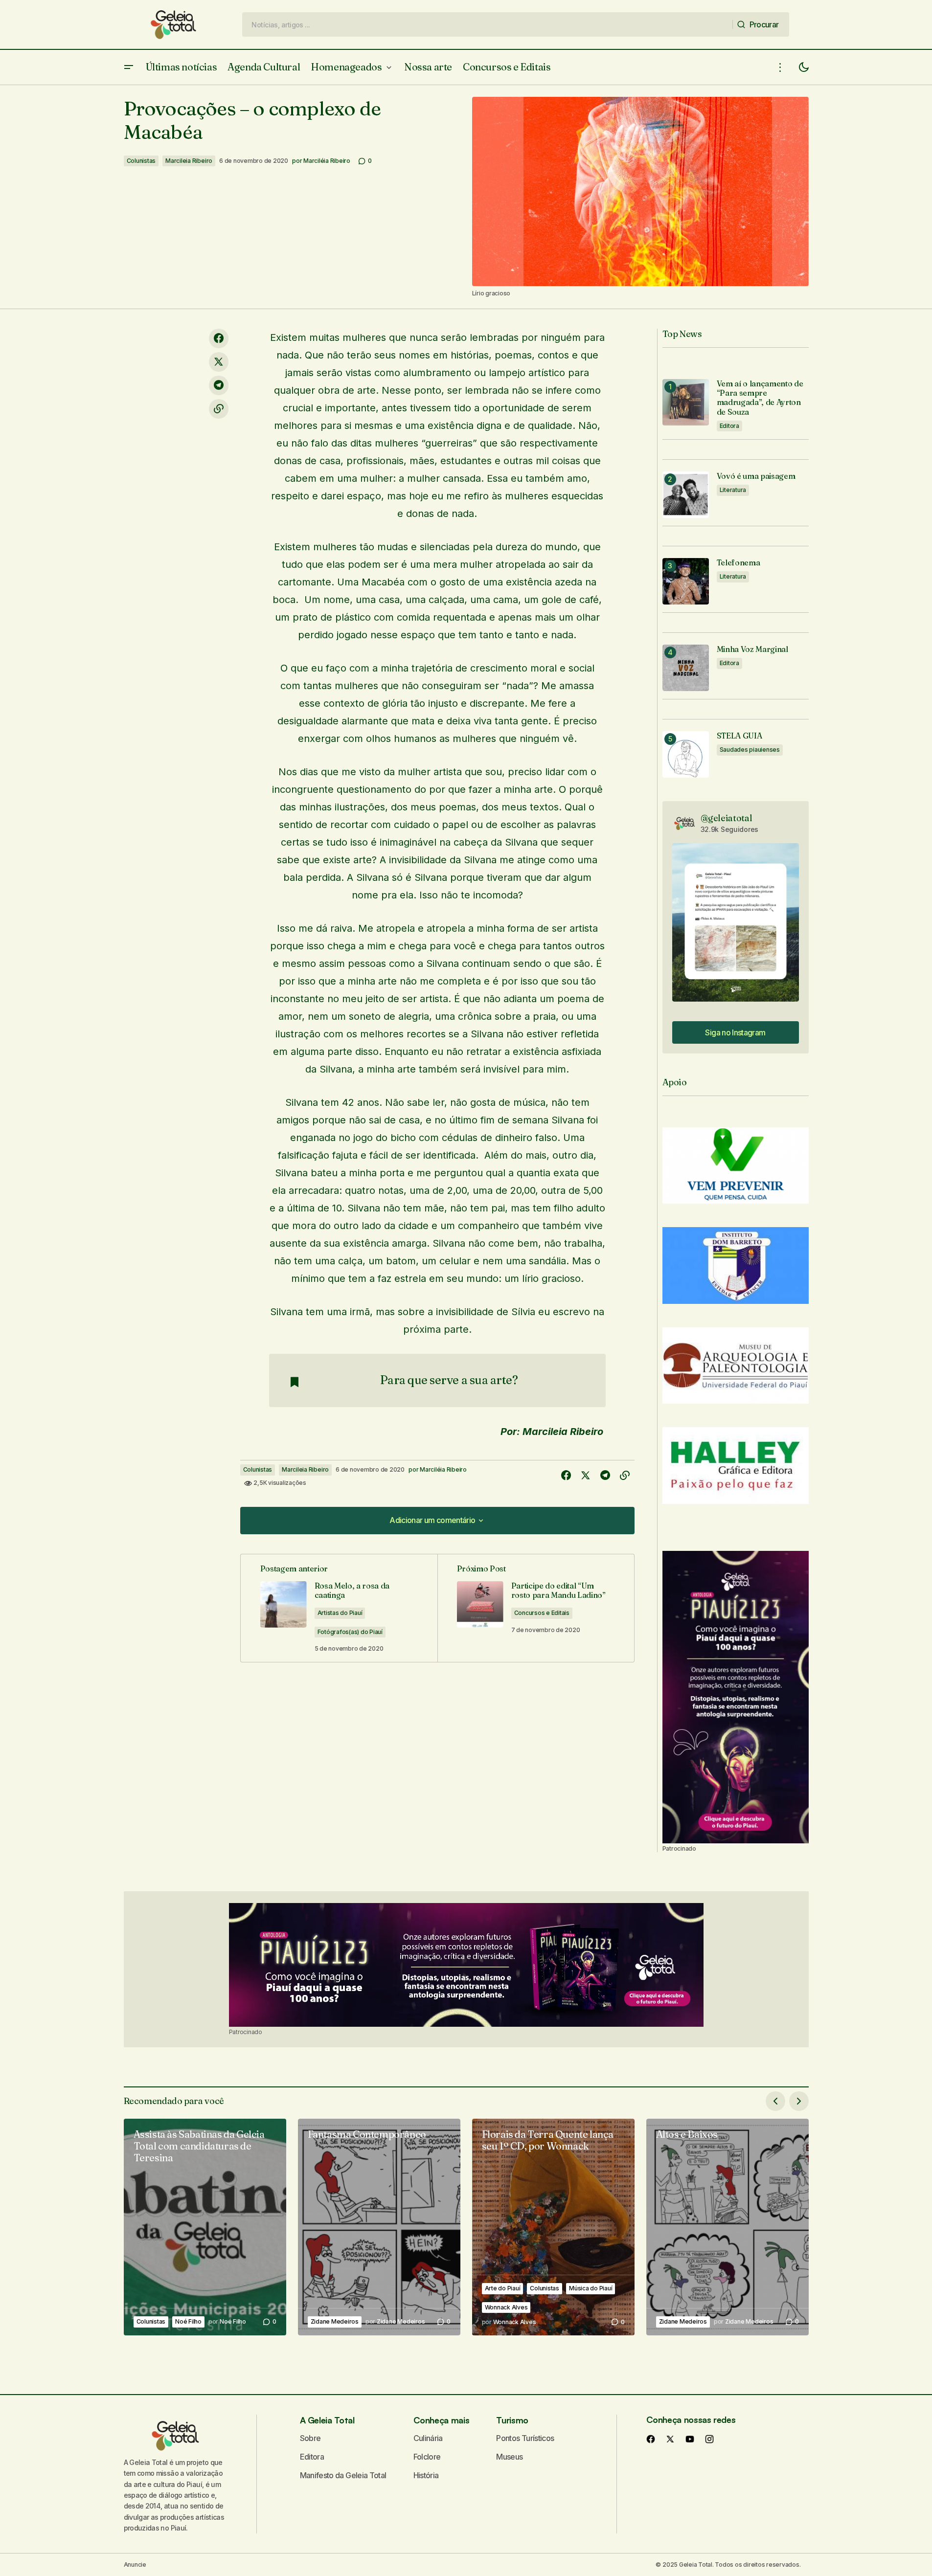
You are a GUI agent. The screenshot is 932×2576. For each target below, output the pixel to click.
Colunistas (141, 161)
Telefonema (739, 563)
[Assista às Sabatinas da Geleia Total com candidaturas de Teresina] (205, 2227)
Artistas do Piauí (340, 1613)
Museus (509, 2457)
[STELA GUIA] (686, 754)
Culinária (428, 2438)
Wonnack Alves (506, 2307)
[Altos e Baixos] (727, 2227)
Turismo (512, 2420)
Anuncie (135, 2565)
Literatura (733, 490)
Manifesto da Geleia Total (343, 2475)
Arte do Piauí (503, 2288)
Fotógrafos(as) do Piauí (350, 1632)
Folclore (427, 2457)
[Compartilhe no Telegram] (219, 385)
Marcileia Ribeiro (189, 161)
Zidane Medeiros (335, 2321)
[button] (129, 67)
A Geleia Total (327, 2420)
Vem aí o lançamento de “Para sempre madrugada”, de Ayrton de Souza (760, 398)
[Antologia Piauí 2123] (736, 1697)
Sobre (310, 2438)
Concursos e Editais (542, 1613)
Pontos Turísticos (525, 2438)
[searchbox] (488, 24)
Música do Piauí (591, 2288)
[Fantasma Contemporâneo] (379, 2227)
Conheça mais (442, 2420)
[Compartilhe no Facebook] (219, 338)
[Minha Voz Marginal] (686, 668)
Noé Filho (188, 2321)
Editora (729, 426)
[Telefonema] (686, 581)
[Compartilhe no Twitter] (219, 362)
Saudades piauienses (750, 750)
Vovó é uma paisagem (756, 476)
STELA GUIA (739, 736)
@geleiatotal (727, 818)
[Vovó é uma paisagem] (686, 495)
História (426, 2475)
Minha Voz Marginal (752, 649)
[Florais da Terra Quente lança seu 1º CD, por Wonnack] (553, 2227)
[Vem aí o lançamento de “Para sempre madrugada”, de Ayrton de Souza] (686, 402)
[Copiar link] (219, 409)
